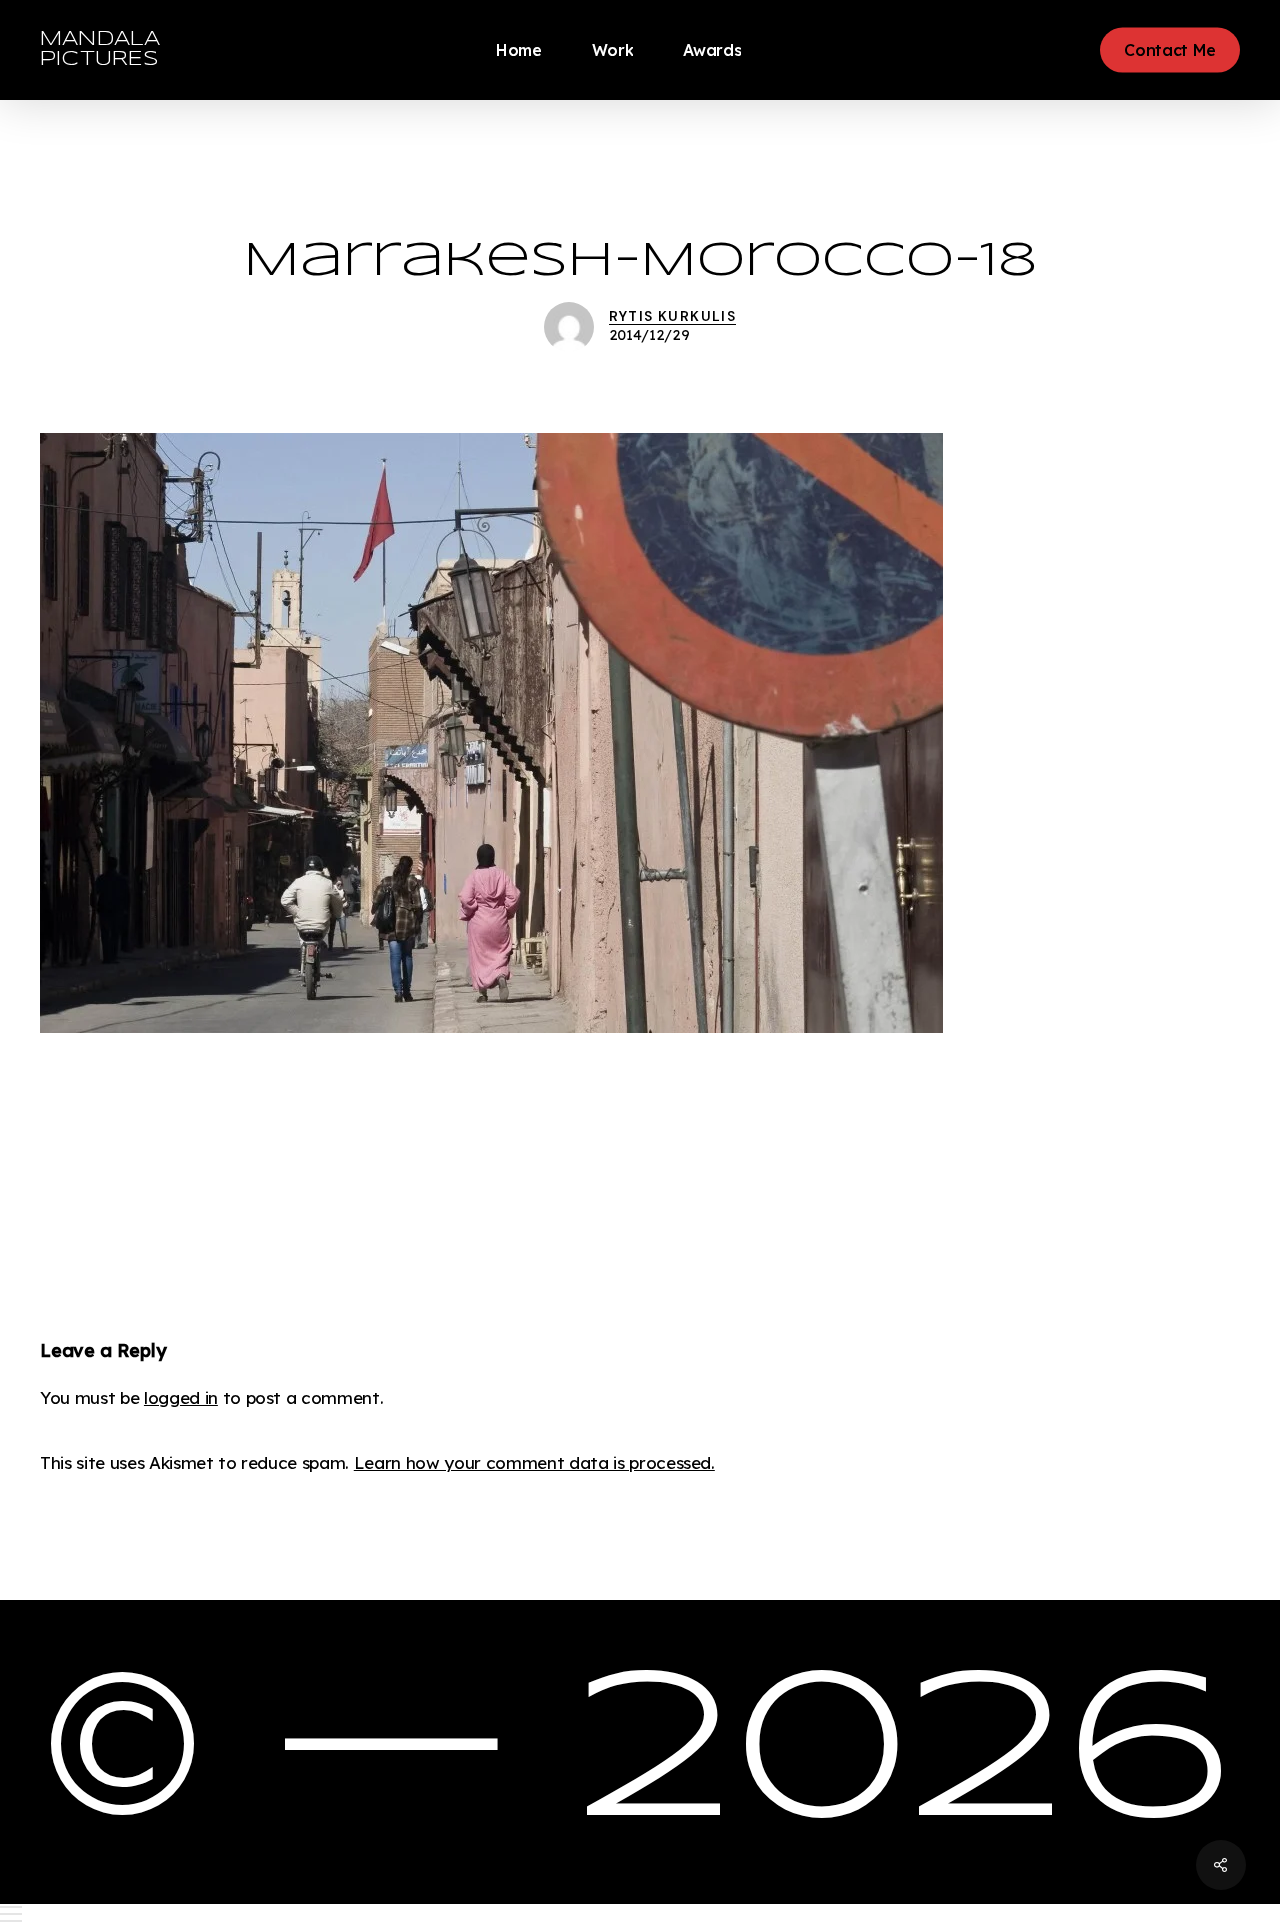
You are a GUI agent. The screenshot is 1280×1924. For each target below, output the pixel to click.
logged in (181, 1397)
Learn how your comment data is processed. (534, 1462)
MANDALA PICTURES (100, 49)
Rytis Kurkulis (673, 316)
